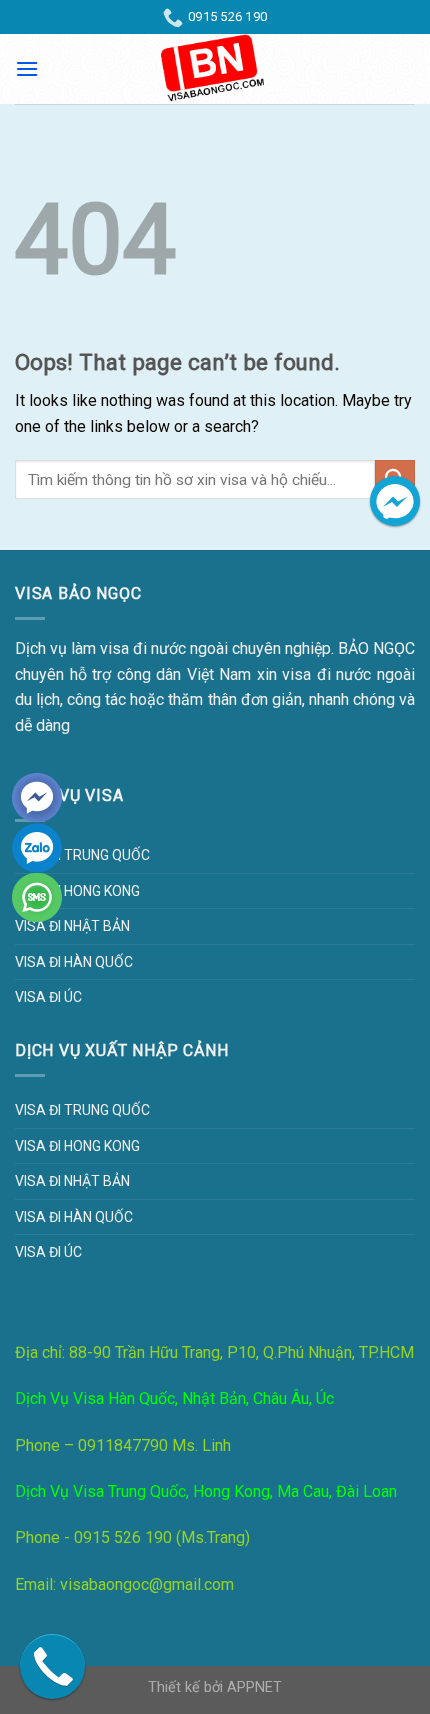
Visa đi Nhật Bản (72, 926)
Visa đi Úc (48, 997)
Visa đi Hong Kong (77, 891)
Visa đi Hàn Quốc (74, 962)
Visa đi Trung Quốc (82, 855)
